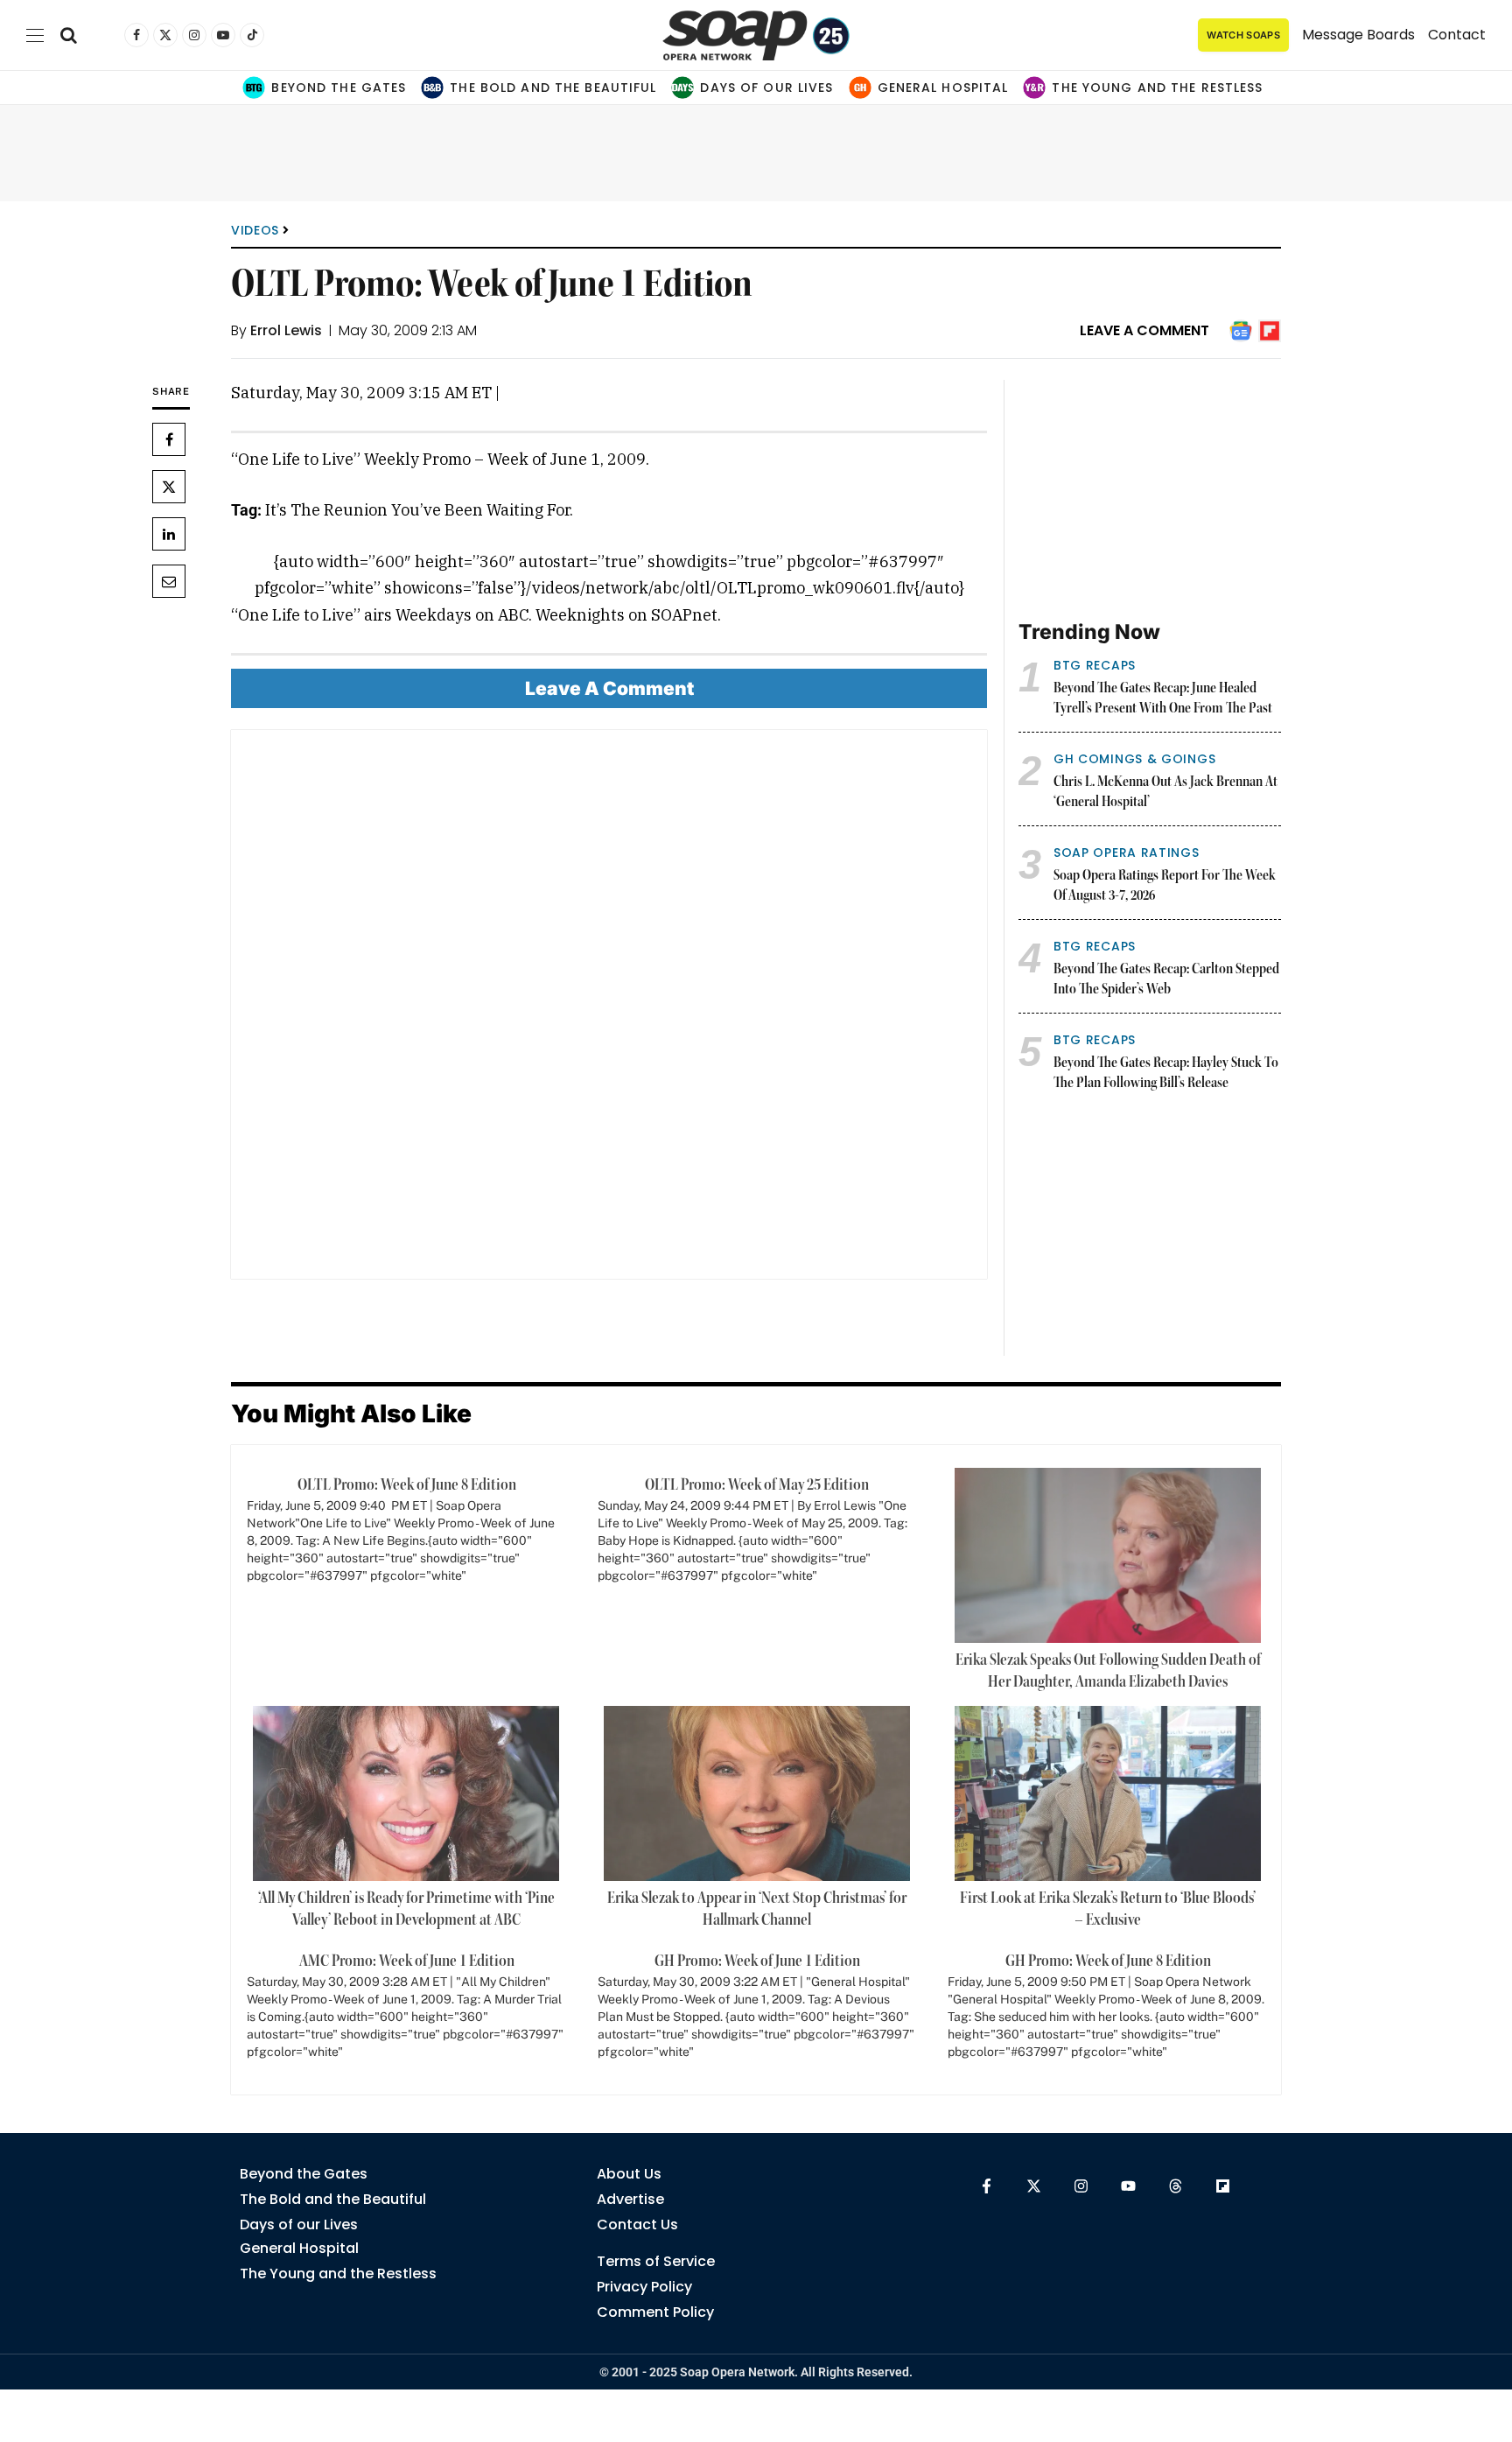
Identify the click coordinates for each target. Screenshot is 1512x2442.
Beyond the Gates (339, 88)
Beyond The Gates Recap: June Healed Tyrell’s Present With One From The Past (1163, 699)
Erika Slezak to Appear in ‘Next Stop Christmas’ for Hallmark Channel (757, 1909)
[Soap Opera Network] (756, 35)
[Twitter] (169, 487)
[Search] (69, 35)
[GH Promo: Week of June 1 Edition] (757, 2013)
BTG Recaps (1095, 665)
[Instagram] (1081, 2186)
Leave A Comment (1144, 330)
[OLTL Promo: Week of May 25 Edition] (757, 1537)
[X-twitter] (1034, 2186)
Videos (255, 230)
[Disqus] (609, 1011)
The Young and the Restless (1157, 88)
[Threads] (1176, 2186)
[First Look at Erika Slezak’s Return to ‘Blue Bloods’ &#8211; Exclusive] (1108, 1793)
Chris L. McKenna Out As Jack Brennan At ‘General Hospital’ (1165, 793)
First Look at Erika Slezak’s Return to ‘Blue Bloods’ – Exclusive (1108, 1909)
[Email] (169, 581)
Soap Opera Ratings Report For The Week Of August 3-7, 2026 (1165, 886)
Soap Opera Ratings (1127, 853)
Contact (1457, 35)
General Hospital (943, 88)
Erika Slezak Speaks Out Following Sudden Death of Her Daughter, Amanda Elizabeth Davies (1108, 1671)
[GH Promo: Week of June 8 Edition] (1107, 2013)
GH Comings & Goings (1134, 759)
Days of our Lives (766, 88)
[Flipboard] (1223, 2186)
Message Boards (1358, 35)
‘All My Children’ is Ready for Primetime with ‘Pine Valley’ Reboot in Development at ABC (406, 1909)
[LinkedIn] (169, 534)
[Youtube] (1128, 2186)
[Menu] (35, 35)
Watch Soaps (1243, 35)
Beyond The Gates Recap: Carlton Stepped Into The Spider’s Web (1166, 980)
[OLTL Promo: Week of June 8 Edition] (406, 1537)
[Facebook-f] (987, 2186)
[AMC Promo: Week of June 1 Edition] (406, 2013)
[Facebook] (169, 439)
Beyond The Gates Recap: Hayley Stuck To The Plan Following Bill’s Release (1166, 1074)
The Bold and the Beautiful (553, 88)
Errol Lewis (286, 330)
